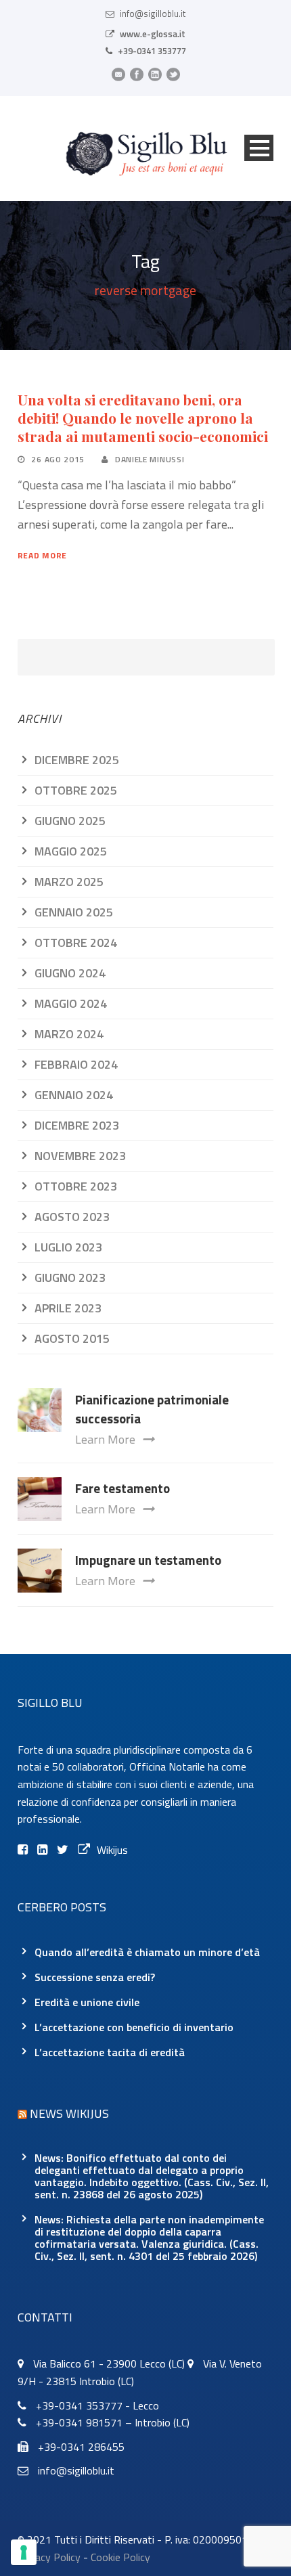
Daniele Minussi (150, 459)
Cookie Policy (120, 2557)
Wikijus (112, 1850)
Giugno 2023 (70, 1278)
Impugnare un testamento (148, 1560)
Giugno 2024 (70, 973)
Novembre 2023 (80, 1156)
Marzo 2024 (69, 1034)
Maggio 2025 (71, 851)
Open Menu (259, 148)
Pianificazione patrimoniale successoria (152, 1409)
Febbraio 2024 (76, 1064)
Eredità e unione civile (87, 2002)
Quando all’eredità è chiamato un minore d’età (147, 1952)
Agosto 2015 (72, 1338)
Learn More (105, 1439)
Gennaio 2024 (74, 1095)
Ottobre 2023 (76, 1186)
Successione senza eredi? (95, 1977)
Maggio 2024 (71, 1003)
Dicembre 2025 (77, 760)
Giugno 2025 (70, 821)
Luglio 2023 (68, 1247)
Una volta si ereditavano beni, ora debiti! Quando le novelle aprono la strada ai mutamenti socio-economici (143, 418)
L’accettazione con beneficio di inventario (134, 2027)
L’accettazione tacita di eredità (110, 2052)
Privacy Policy (49, 2557)
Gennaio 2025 (74, 912)
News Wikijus (69, 2113)
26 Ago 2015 (58, 459)
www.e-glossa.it (153, 34)
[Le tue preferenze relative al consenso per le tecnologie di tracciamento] (24, 2552)
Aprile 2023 (68, 1308)
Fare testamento (122, 1488)
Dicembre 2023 (77, 1125)
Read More (42, 555)
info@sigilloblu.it (153, 14)
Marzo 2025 (69, 882)
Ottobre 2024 (76, 942)
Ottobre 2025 (76, 790)
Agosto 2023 (72, 1217)
